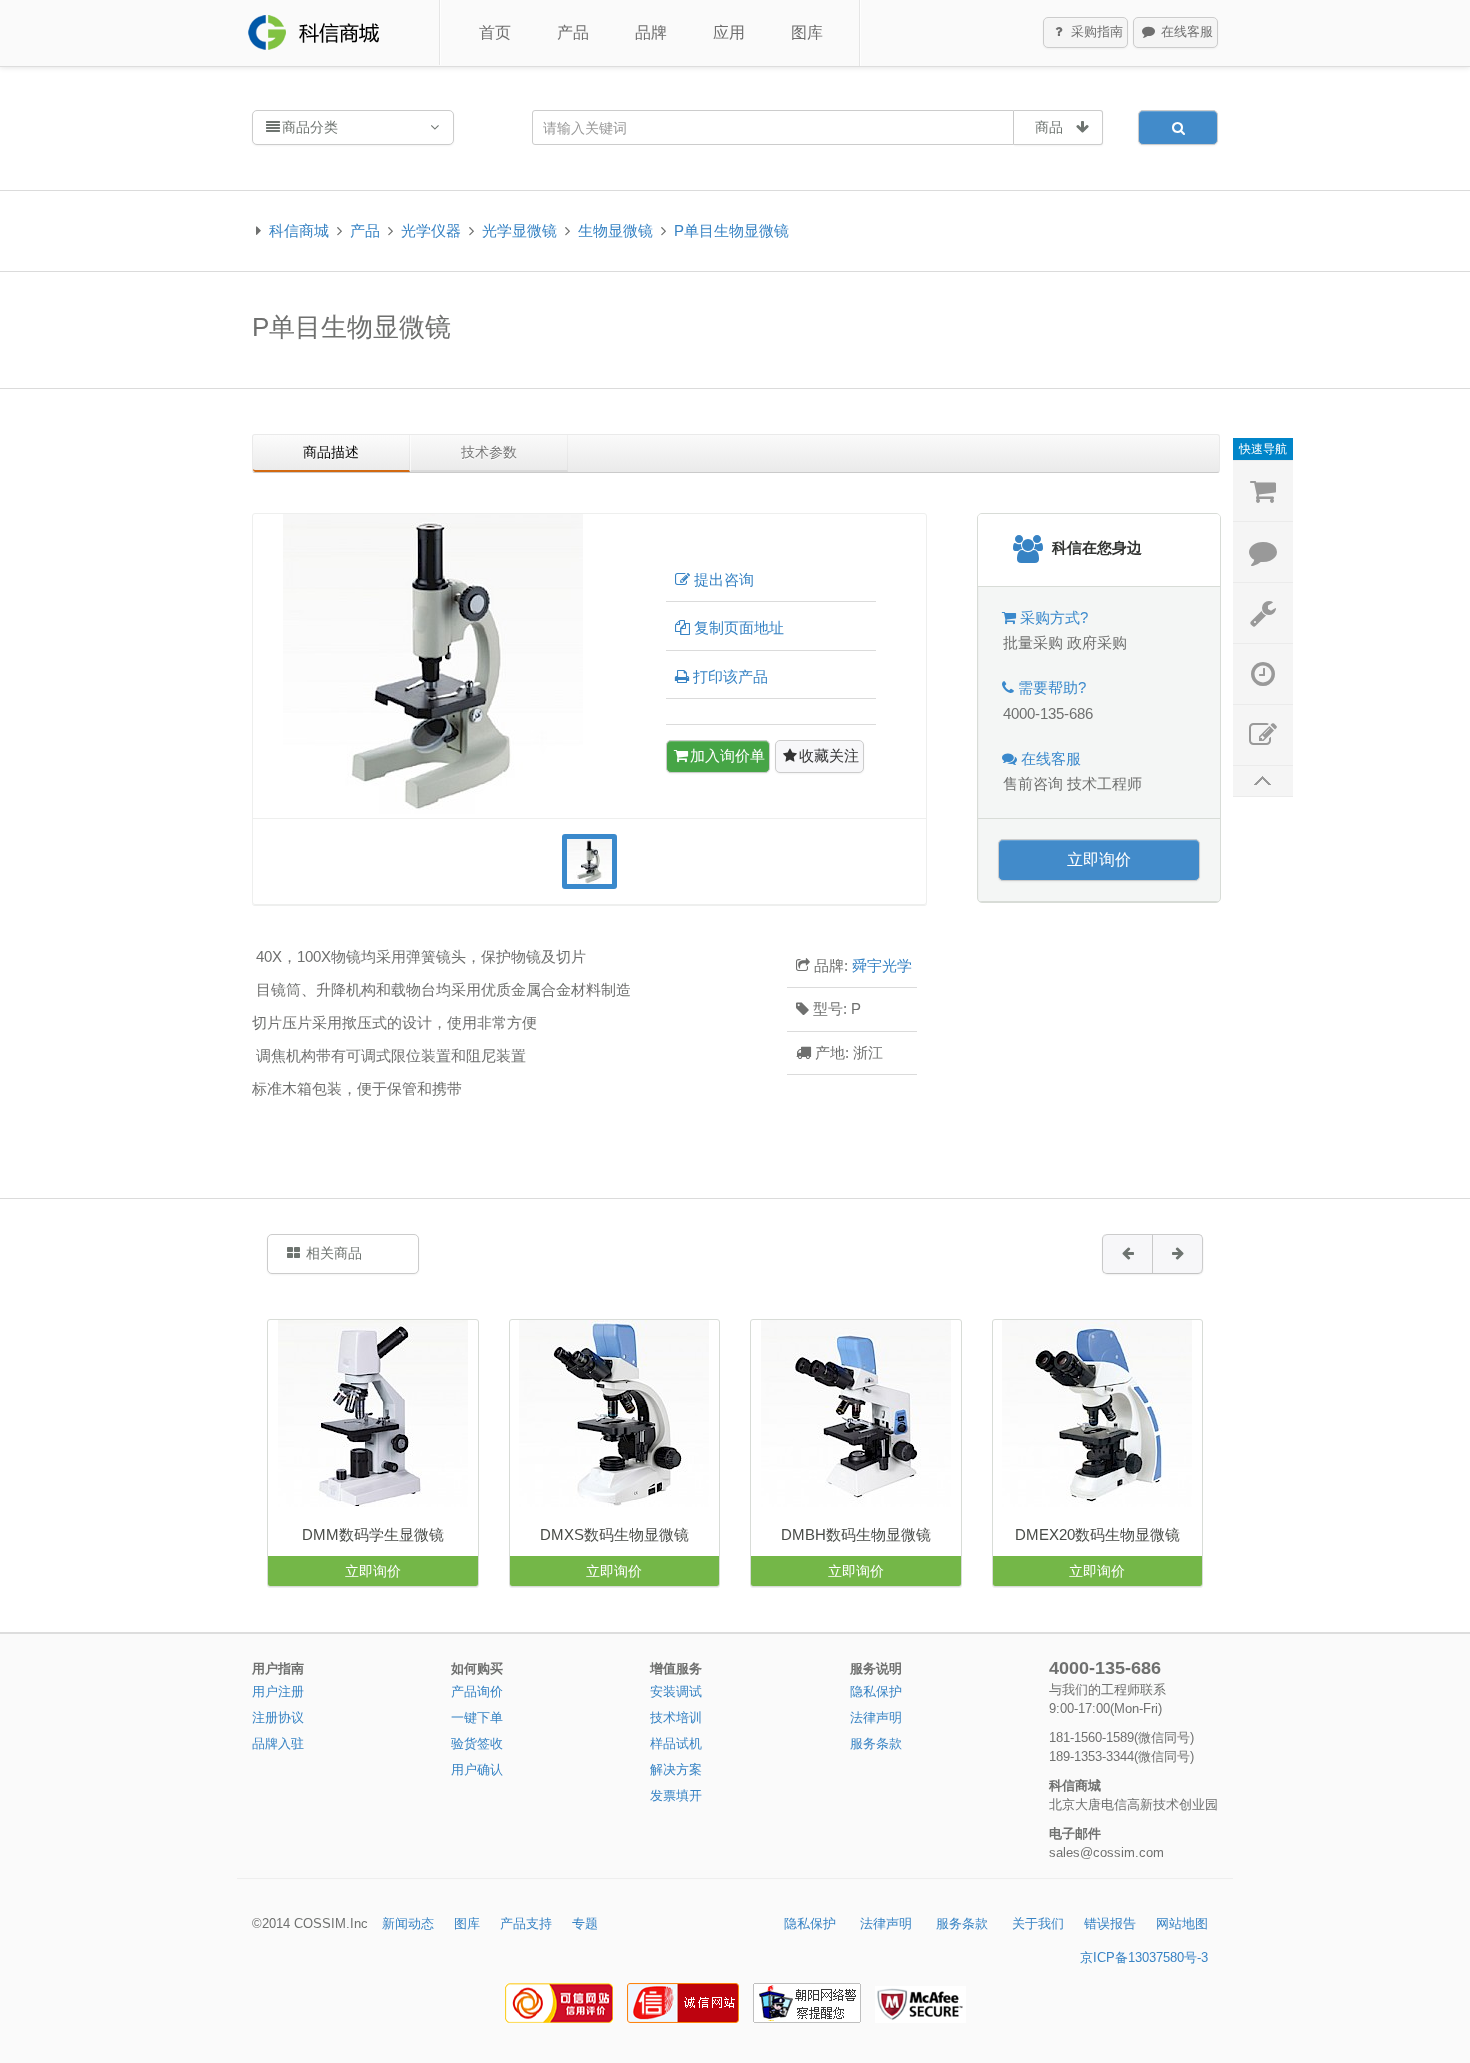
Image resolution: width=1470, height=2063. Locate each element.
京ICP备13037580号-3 (1144, 1957)
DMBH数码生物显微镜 (856, 1534)
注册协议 (278, 1717)
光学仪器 (431, 230)
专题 (585, 1923)
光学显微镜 (519, 230)
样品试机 (676, 1743)
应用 (729, 32)
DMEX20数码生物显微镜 (1097, 1534)
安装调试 (676, 1691)
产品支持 (526, 1923)
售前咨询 (1033, 783)
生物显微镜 (615, 230)
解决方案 (676, 1769)
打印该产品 (730, 676)
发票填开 (676, 1795)
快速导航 (1263, 449)
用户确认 (477, 1769)
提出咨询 (724, 579)
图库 (807, 32)
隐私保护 (876, 1691)
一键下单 (477, 1717)
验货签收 (477, 1743)
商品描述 (331, 452)
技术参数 (489, 452)
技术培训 (676, 1717)
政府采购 (1097, 642)
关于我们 (1038, 1923)
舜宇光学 (882, 965)
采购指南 (1095, 31)
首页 (495, 32)
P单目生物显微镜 (731, 230)
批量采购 (1033, 642)
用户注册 (278, 1691)
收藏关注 (829, 755)
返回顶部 (1263, 781)
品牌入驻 (278, 1743)
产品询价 (477, 1691)
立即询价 (1099, 859)
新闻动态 (408, 1923)
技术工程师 (1104, 783)
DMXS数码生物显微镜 (614, 1534)
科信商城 (299, 230)
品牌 (651, 32)
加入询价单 (727, 755)
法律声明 (876, 1717)
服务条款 (876, 1743)
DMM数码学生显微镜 (373, 1534)
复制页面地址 (739, 627)
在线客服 (1185, 31)
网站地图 (1182, 1923)
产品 (573, 32)
